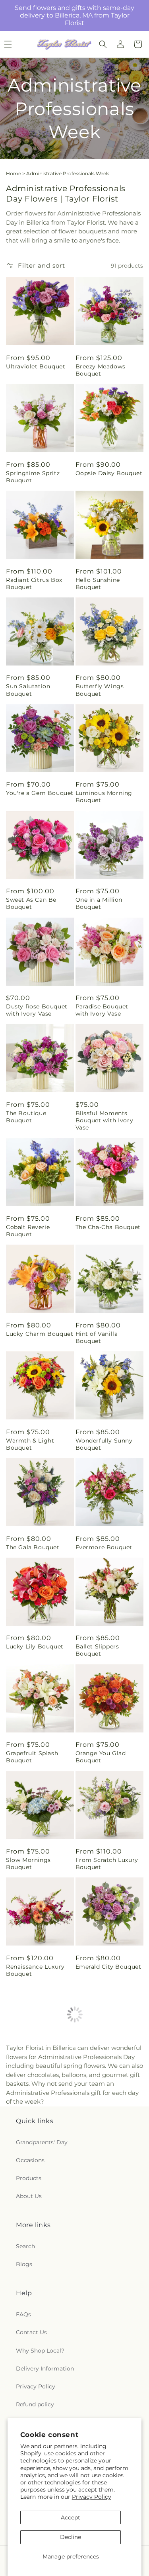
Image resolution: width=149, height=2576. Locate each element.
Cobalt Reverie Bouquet (28, 1231)
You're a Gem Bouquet (40, 793)
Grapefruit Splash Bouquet (32, 1757)
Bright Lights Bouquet (26, 2276)
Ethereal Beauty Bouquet (99, 2382)
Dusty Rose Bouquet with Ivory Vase (37, 1010)
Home (14, 173)
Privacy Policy (92, 2497)
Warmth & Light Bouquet (30, 1444)
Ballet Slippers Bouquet (97, 1650)
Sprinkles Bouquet (34, 2173)
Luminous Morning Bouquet (104, 797)
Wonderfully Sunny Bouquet (104, 1444)
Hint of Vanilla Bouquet (97, 1337)
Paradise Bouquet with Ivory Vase (102, 1010)
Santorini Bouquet (103, 2173)
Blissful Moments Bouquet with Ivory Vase (104, 1120)
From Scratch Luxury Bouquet (107, 1863)
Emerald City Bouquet (108, 1967)
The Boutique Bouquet (26, 1117)
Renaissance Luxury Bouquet (35, 1970)
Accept (71, 2517)
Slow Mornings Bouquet (28, 1863)
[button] (103, 44)
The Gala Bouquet (33, 1547)
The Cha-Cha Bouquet (108, 1227)
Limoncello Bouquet (106, 2073)
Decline (71, 2537)
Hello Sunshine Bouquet (98, 583)
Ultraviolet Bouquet (36, 366)
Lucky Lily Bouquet (35, 1646)
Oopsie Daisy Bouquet (109, 473)
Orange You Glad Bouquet (101, 1757)
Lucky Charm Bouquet (40, 1334)
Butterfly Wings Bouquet (100, 690)
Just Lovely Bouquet (37, 2073)
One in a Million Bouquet (99, 903)
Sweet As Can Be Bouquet (31, 903)
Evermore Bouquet (104, 1547)
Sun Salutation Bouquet (28, 690)
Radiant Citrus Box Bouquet (34, 583)
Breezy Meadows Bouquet (101, 370)
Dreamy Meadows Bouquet (102, 2276)
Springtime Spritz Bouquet (33, 477)
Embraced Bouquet (35, 2379)
